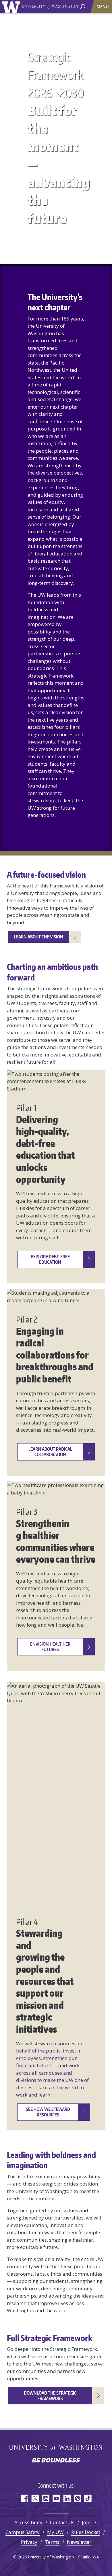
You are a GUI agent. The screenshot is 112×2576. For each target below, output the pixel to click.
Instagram (46, 2498)
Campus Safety (23, 2532)
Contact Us (62, 2522)
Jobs (87, 2522)
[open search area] (83, 6)
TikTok (88, 2498)
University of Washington (12, 6)
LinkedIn (67, 2498)
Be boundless (56, 2461)
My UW (55, 2532)
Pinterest (77, 2498)
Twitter (35, 2498)
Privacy (29, 2542)
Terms (52, 2542)
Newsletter (79, 2542)
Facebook (24, 2498)
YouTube (56, 2498)
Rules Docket (86, 2532)
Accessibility (28, 2522)
